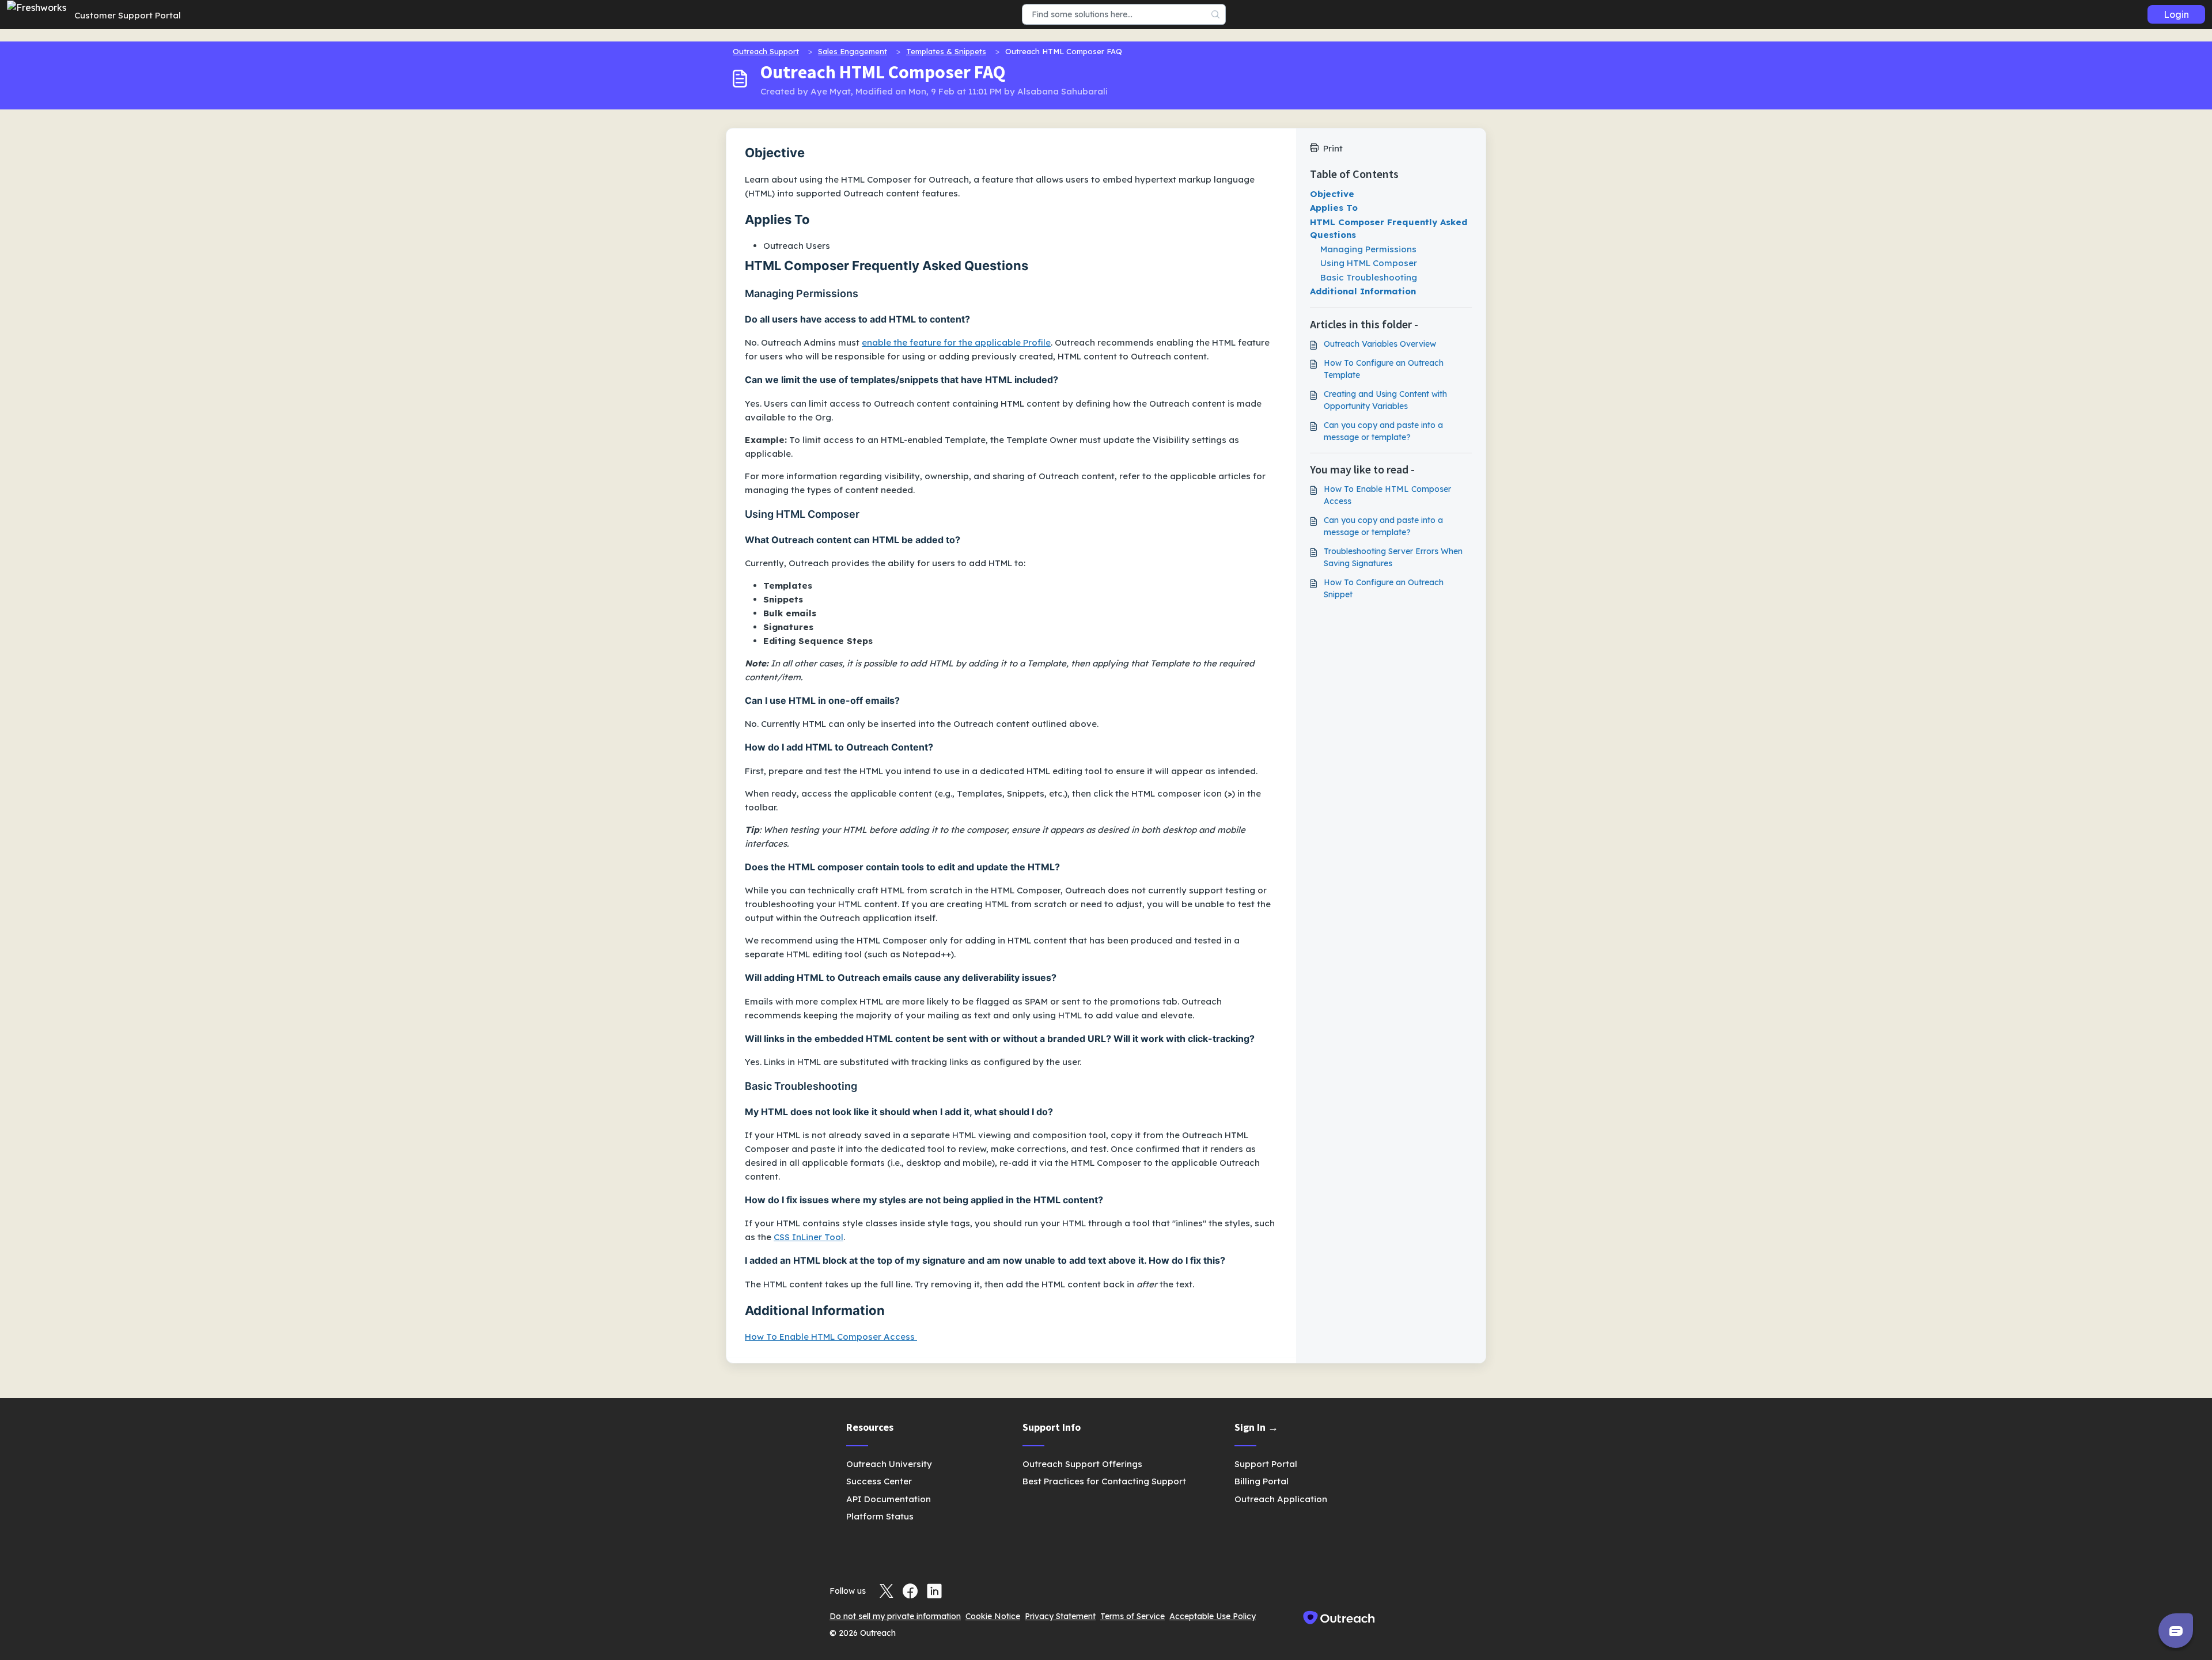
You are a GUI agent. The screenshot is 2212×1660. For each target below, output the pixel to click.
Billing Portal (1262, 1481)
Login (2176, 14)
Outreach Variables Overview (1380, 344)
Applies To (1334, 208)
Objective (1332, 194)
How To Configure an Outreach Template (1384, 369)
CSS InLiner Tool (808, 1237)
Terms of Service (1132, 1616)
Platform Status (880, 1516)
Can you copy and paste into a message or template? (1383, 431)
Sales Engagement (853, 51)
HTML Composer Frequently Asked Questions (1389, 229)
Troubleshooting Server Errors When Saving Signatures (1393, 557)
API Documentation (889, 1499)
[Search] (1216, 14)
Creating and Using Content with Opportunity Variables (1385, 400)
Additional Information (1363, 291)
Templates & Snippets (946, 51)
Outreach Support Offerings (1082, 1464)
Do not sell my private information (895, 1616)
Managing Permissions (1368, 249)
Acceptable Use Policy (1213, 1616)
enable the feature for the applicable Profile (956, 342)
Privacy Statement (1060, 1616)
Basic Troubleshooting (1369, 277)
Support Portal (1266, 1464)
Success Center (879, 1481)
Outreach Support (766, 51)
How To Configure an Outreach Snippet (1384, 588)
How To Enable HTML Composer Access (831, 1337)
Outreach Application (1281, 1499)
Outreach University (889, 1464)
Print (1333, 148)
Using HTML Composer (1369, 263)
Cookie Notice (993, 1616)
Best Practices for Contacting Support (1104, 1481)
